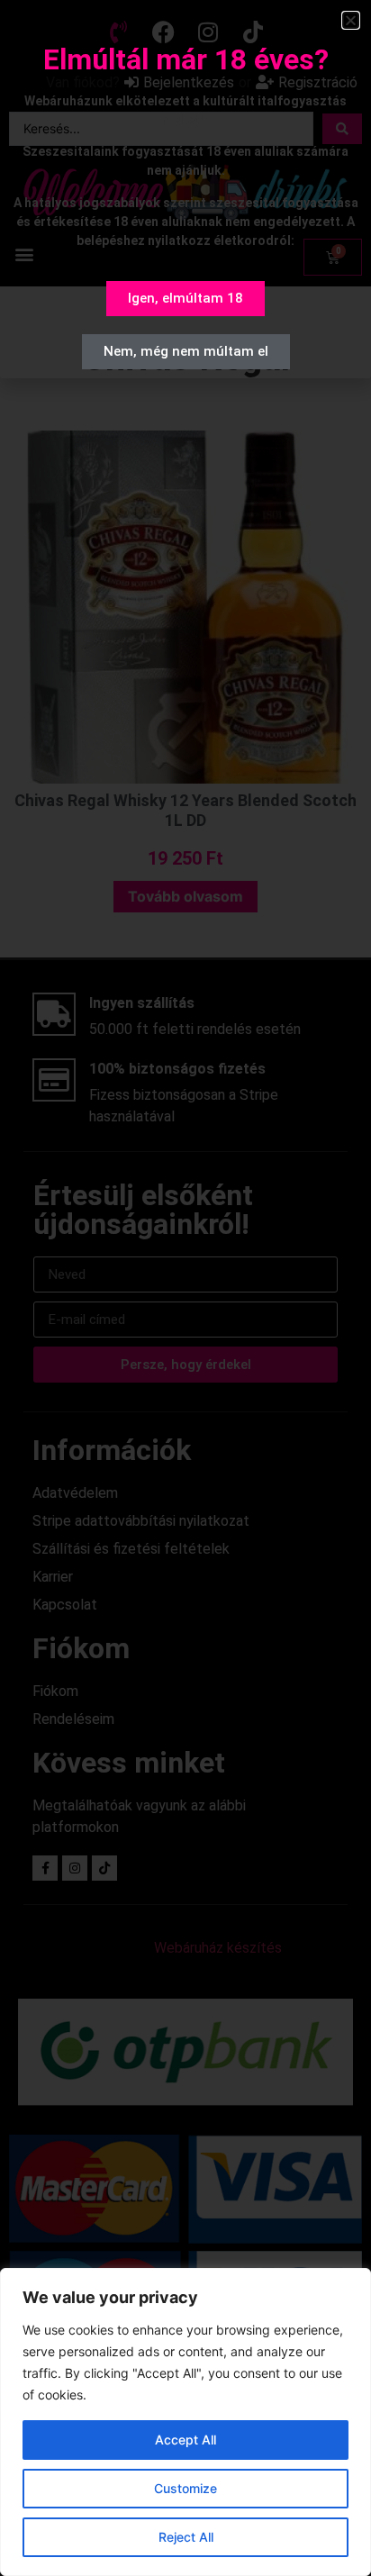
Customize (185, 2488)
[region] (185, 2422)
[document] (185, 1288)
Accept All (185, 2440)
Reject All (186, 2537)
